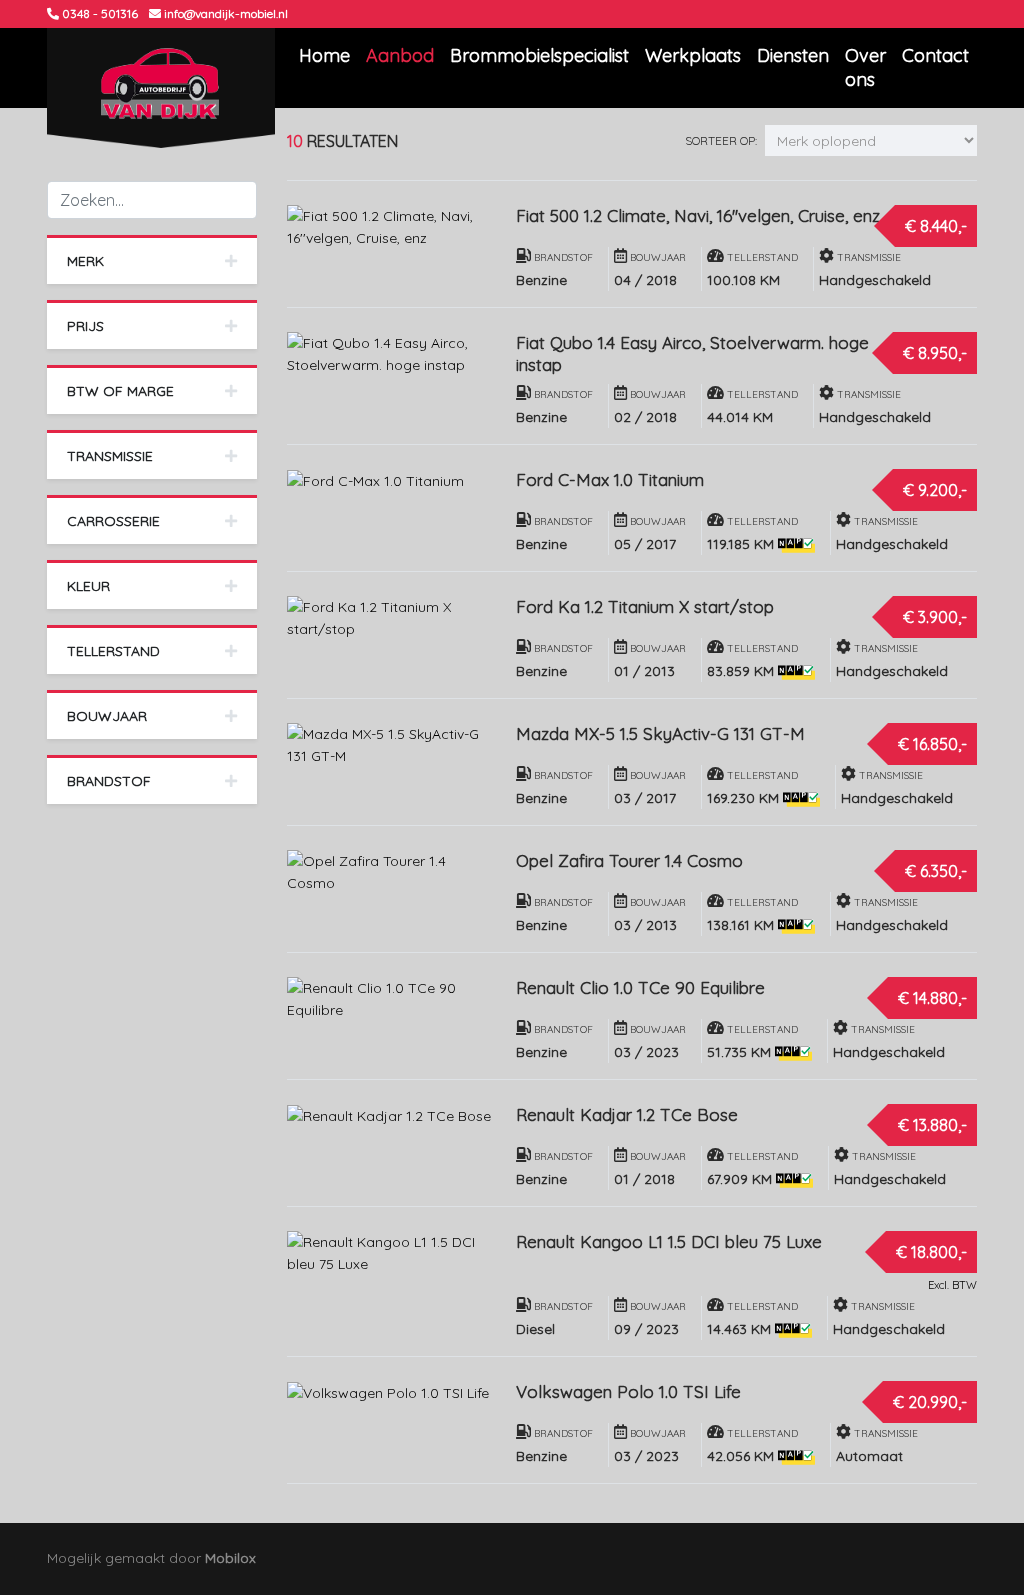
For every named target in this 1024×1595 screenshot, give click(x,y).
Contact (935, 55)
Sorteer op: (721, 140)
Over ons (865, 67)
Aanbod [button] (400, 55)
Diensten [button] (793, 55)
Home (324, 55)
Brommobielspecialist (539, 55)
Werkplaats (693, 55)
